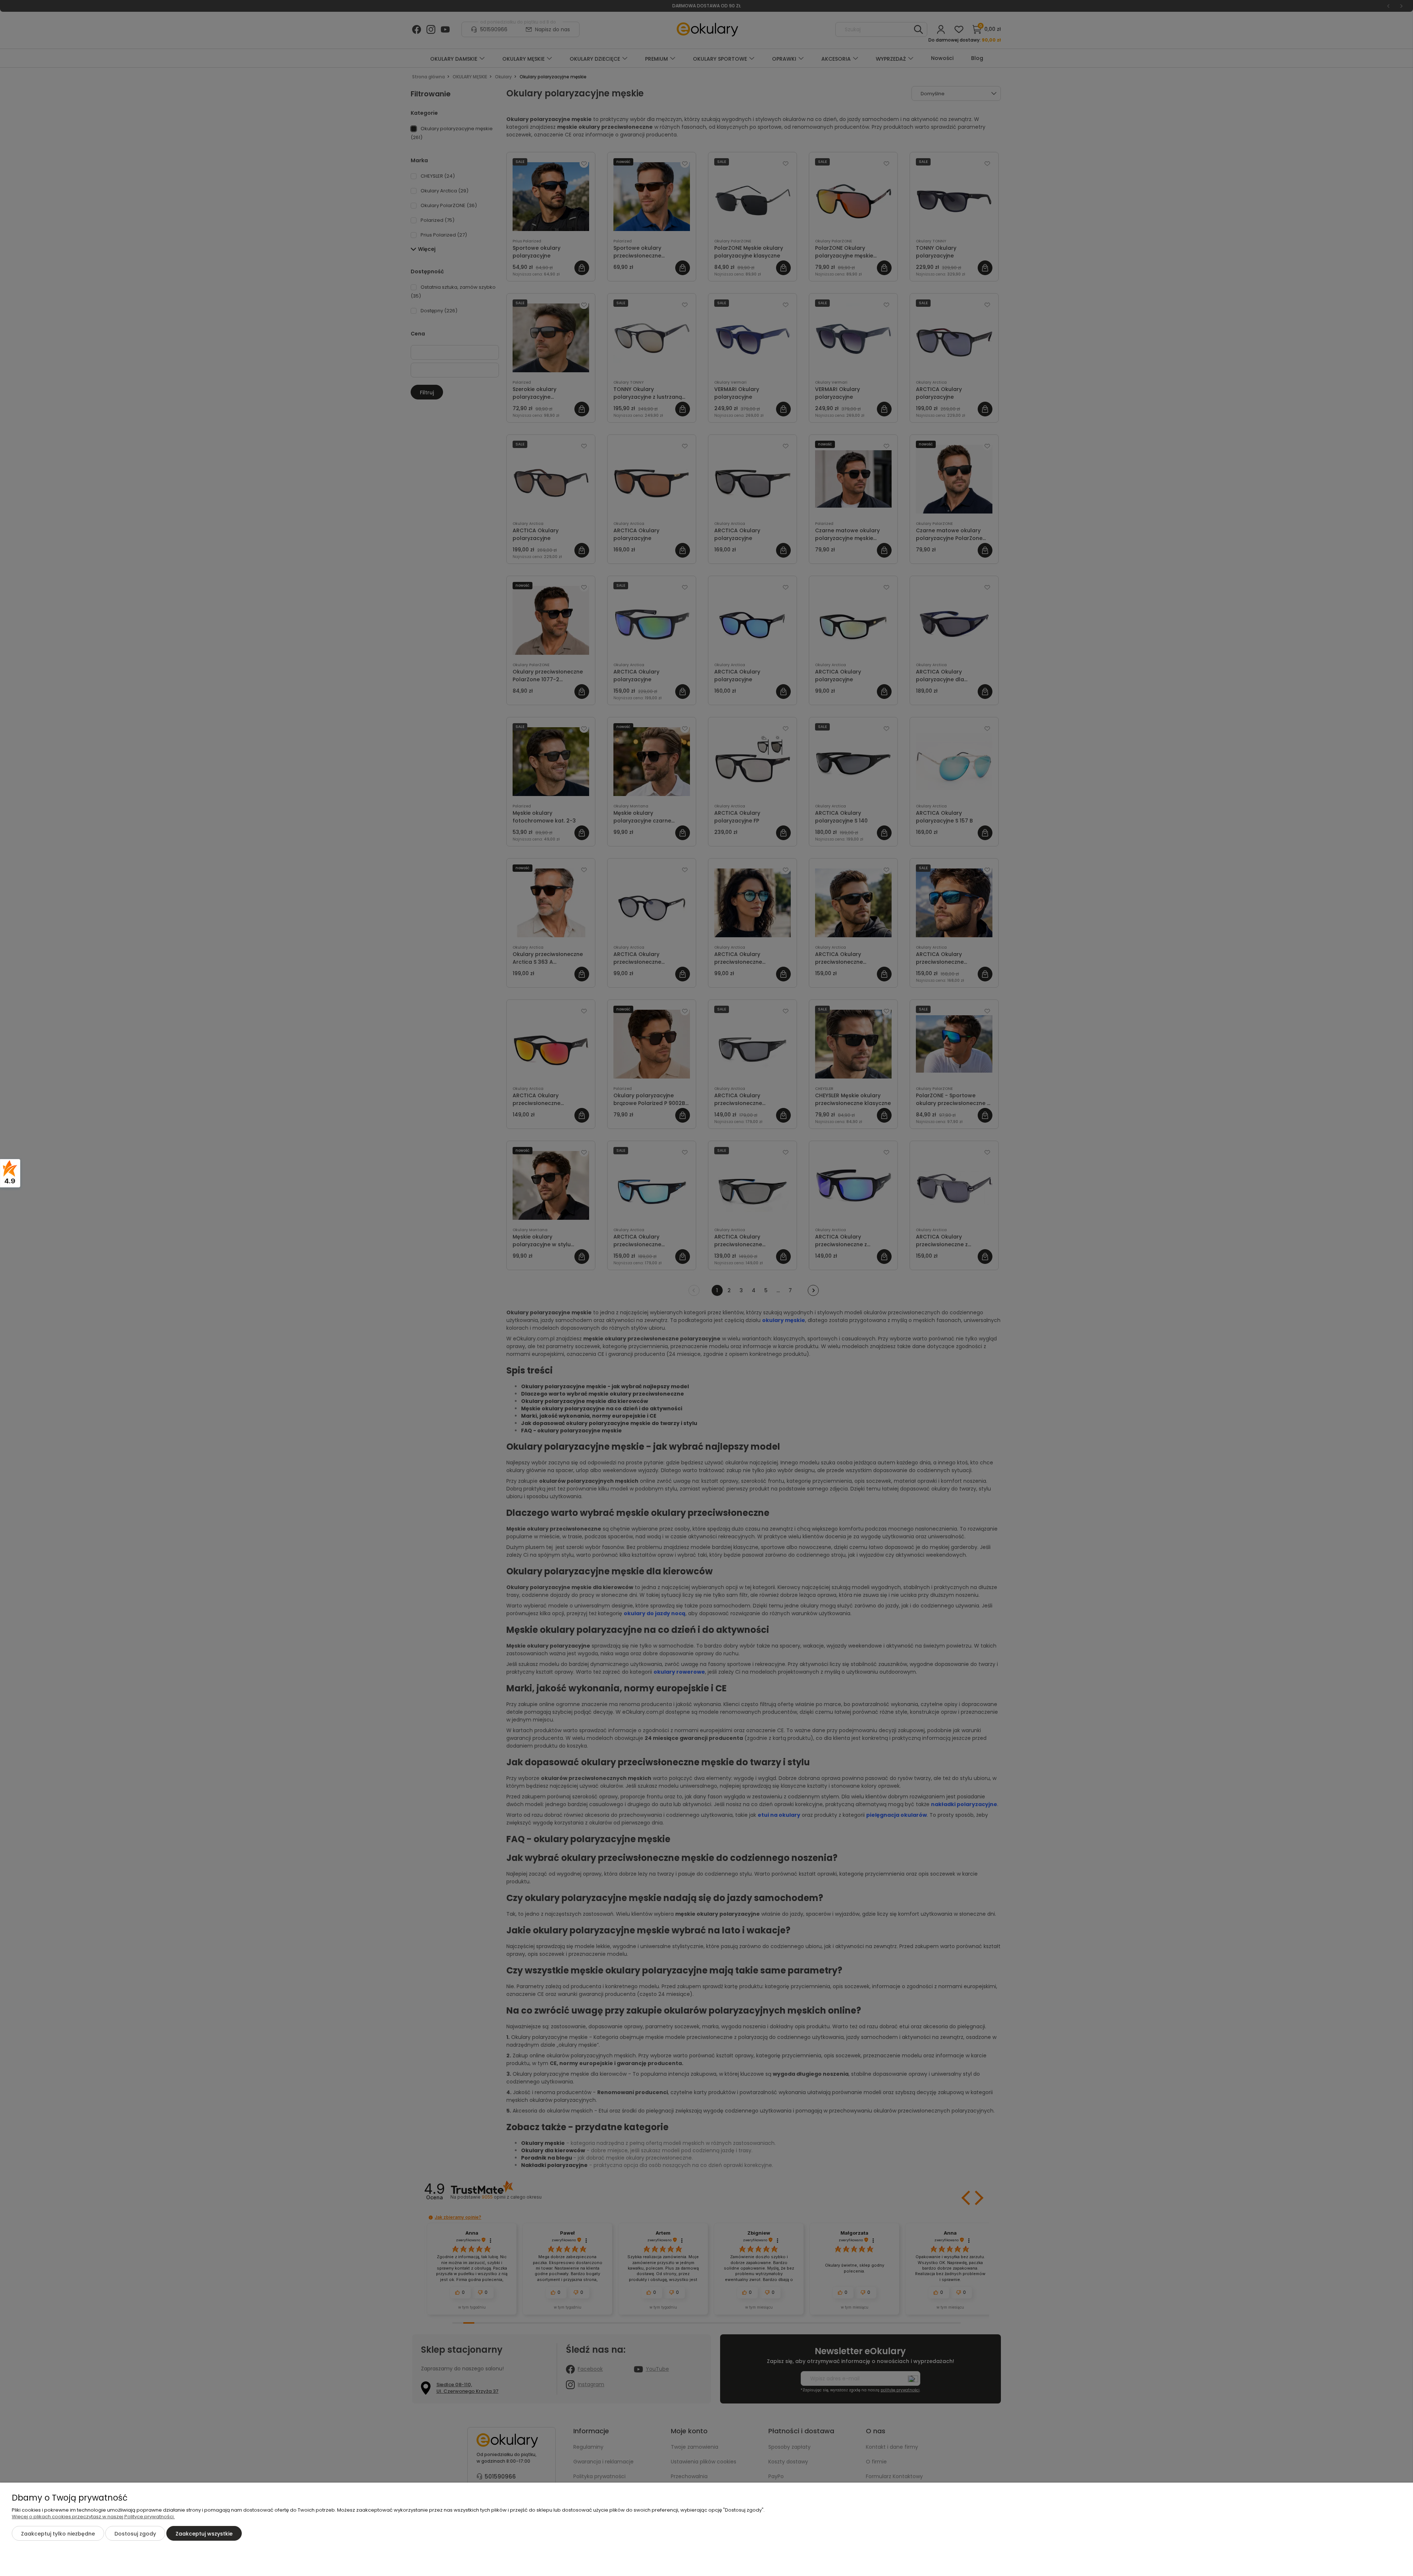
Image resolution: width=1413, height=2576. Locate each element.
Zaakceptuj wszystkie (204, 2534)
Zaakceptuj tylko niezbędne (58, 2534)
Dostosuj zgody (135, 2534)
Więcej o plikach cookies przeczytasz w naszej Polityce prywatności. (93, 2517)
